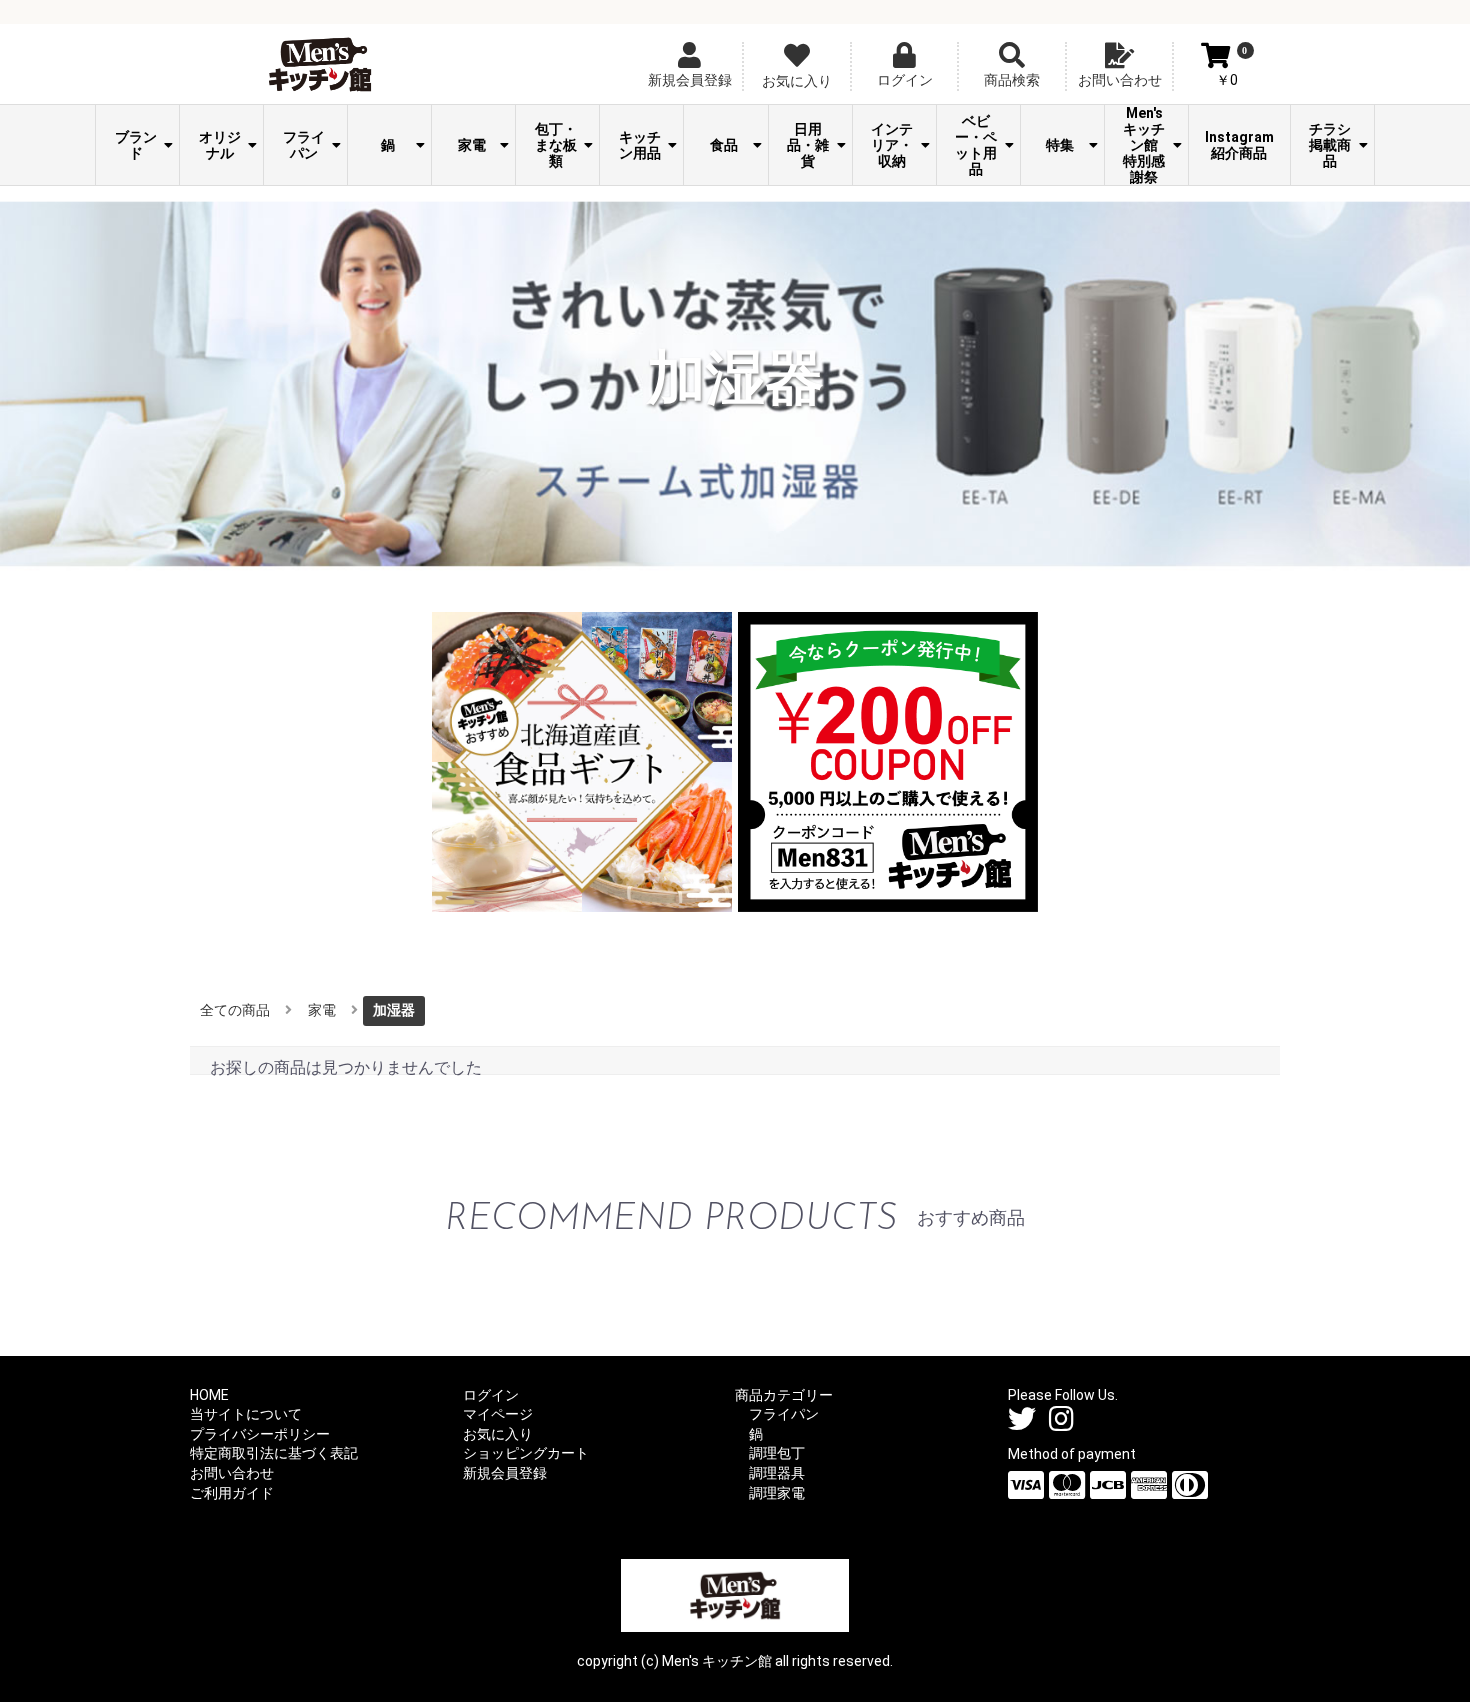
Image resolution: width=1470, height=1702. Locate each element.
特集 (1060, 145)
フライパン (304, 145)
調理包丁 (777, 1453)
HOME (209, 1395)
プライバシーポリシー (260, 1434)
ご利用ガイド (232, 1493)
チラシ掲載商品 (1330, 145)
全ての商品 (235, 1010)
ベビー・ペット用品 (976, 145)
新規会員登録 (505, 1473)
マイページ (498, 1414)
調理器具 (777, 1473)
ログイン (491, 1395)
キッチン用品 (640, 145)
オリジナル (220, 145)
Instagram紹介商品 (1239, 145)
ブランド (136, 145)
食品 (724, 145)
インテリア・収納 (892, 145)
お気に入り (498, 1434)
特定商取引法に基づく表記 (274, 1453)
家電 (472, 145)
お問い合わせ (232, 1473)
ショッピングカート (526, 1453)
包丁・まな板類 (556, 145)
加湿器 (394, 1010)
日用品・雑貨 (808, 145)
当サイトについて (246, 1414)
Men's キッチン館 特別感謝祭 (1147, 145)
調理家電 (777, 1493)
